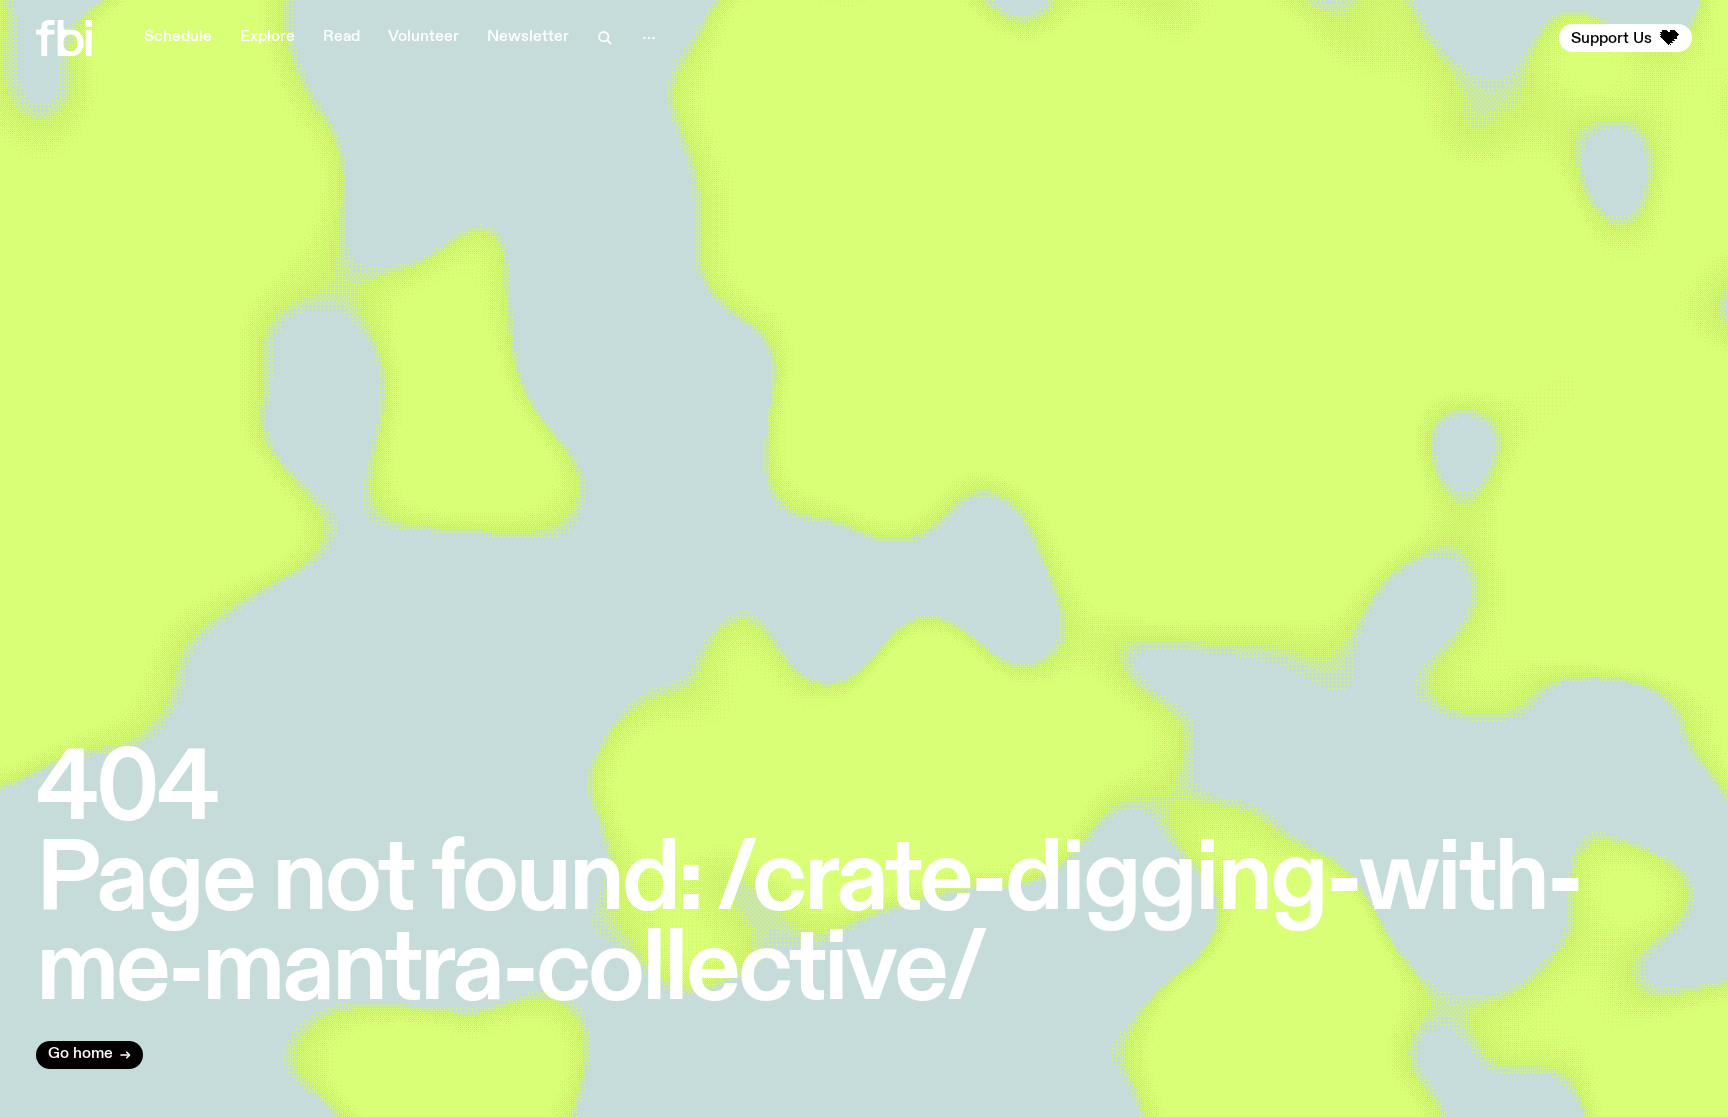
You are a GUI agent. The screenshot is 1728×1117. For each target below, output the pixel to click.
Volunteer (423, 37)
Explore (267, 37)
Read (341, 37)
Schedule (178, 37)
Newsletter (528, 37)
